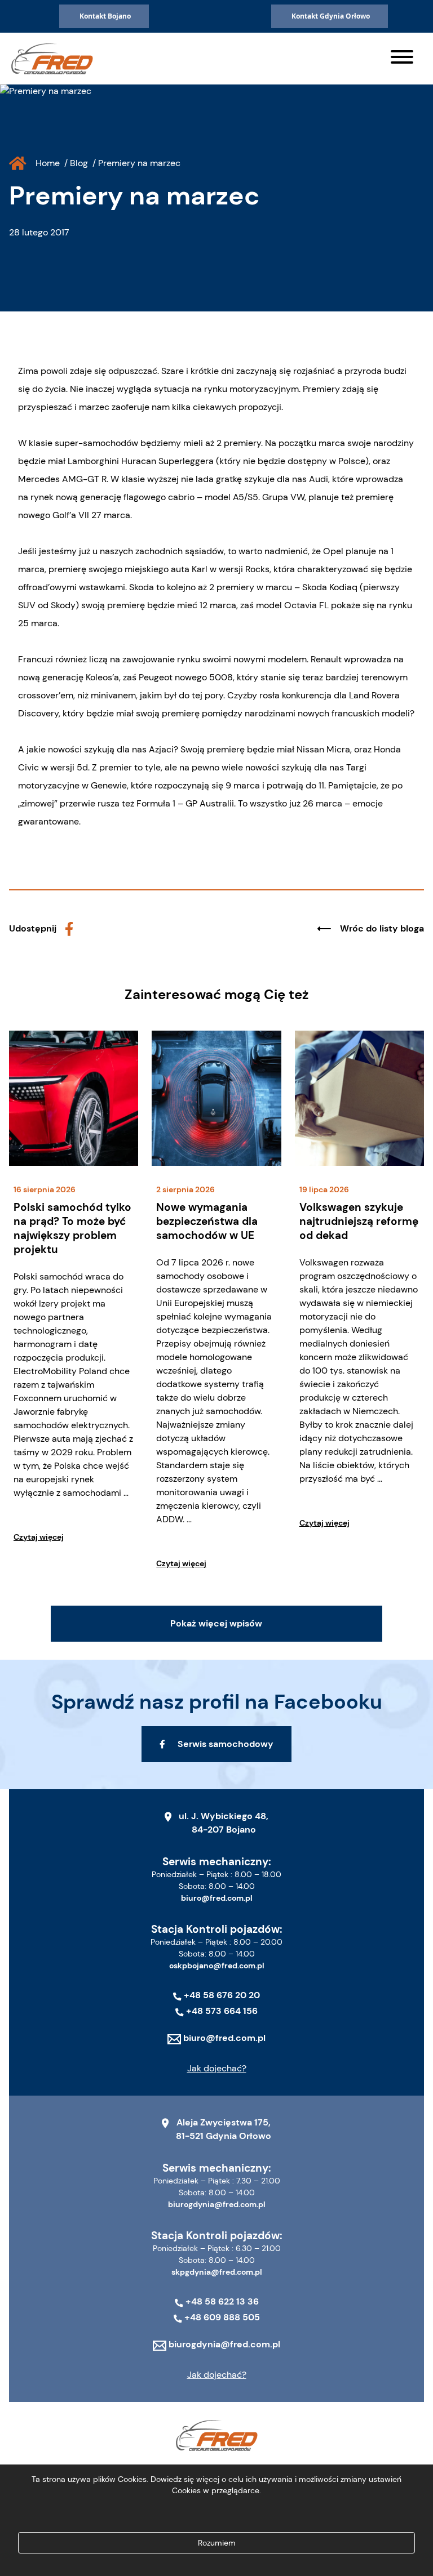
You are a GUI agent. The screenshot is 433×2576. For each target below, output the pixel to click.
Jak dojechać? (217, 2068)
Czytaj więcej (39, 1537)
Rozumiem (217, 2543)
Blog (79, 163)
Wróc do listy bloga (382, 928)
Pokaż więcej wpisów (216, 1623)
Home (48, 163)
